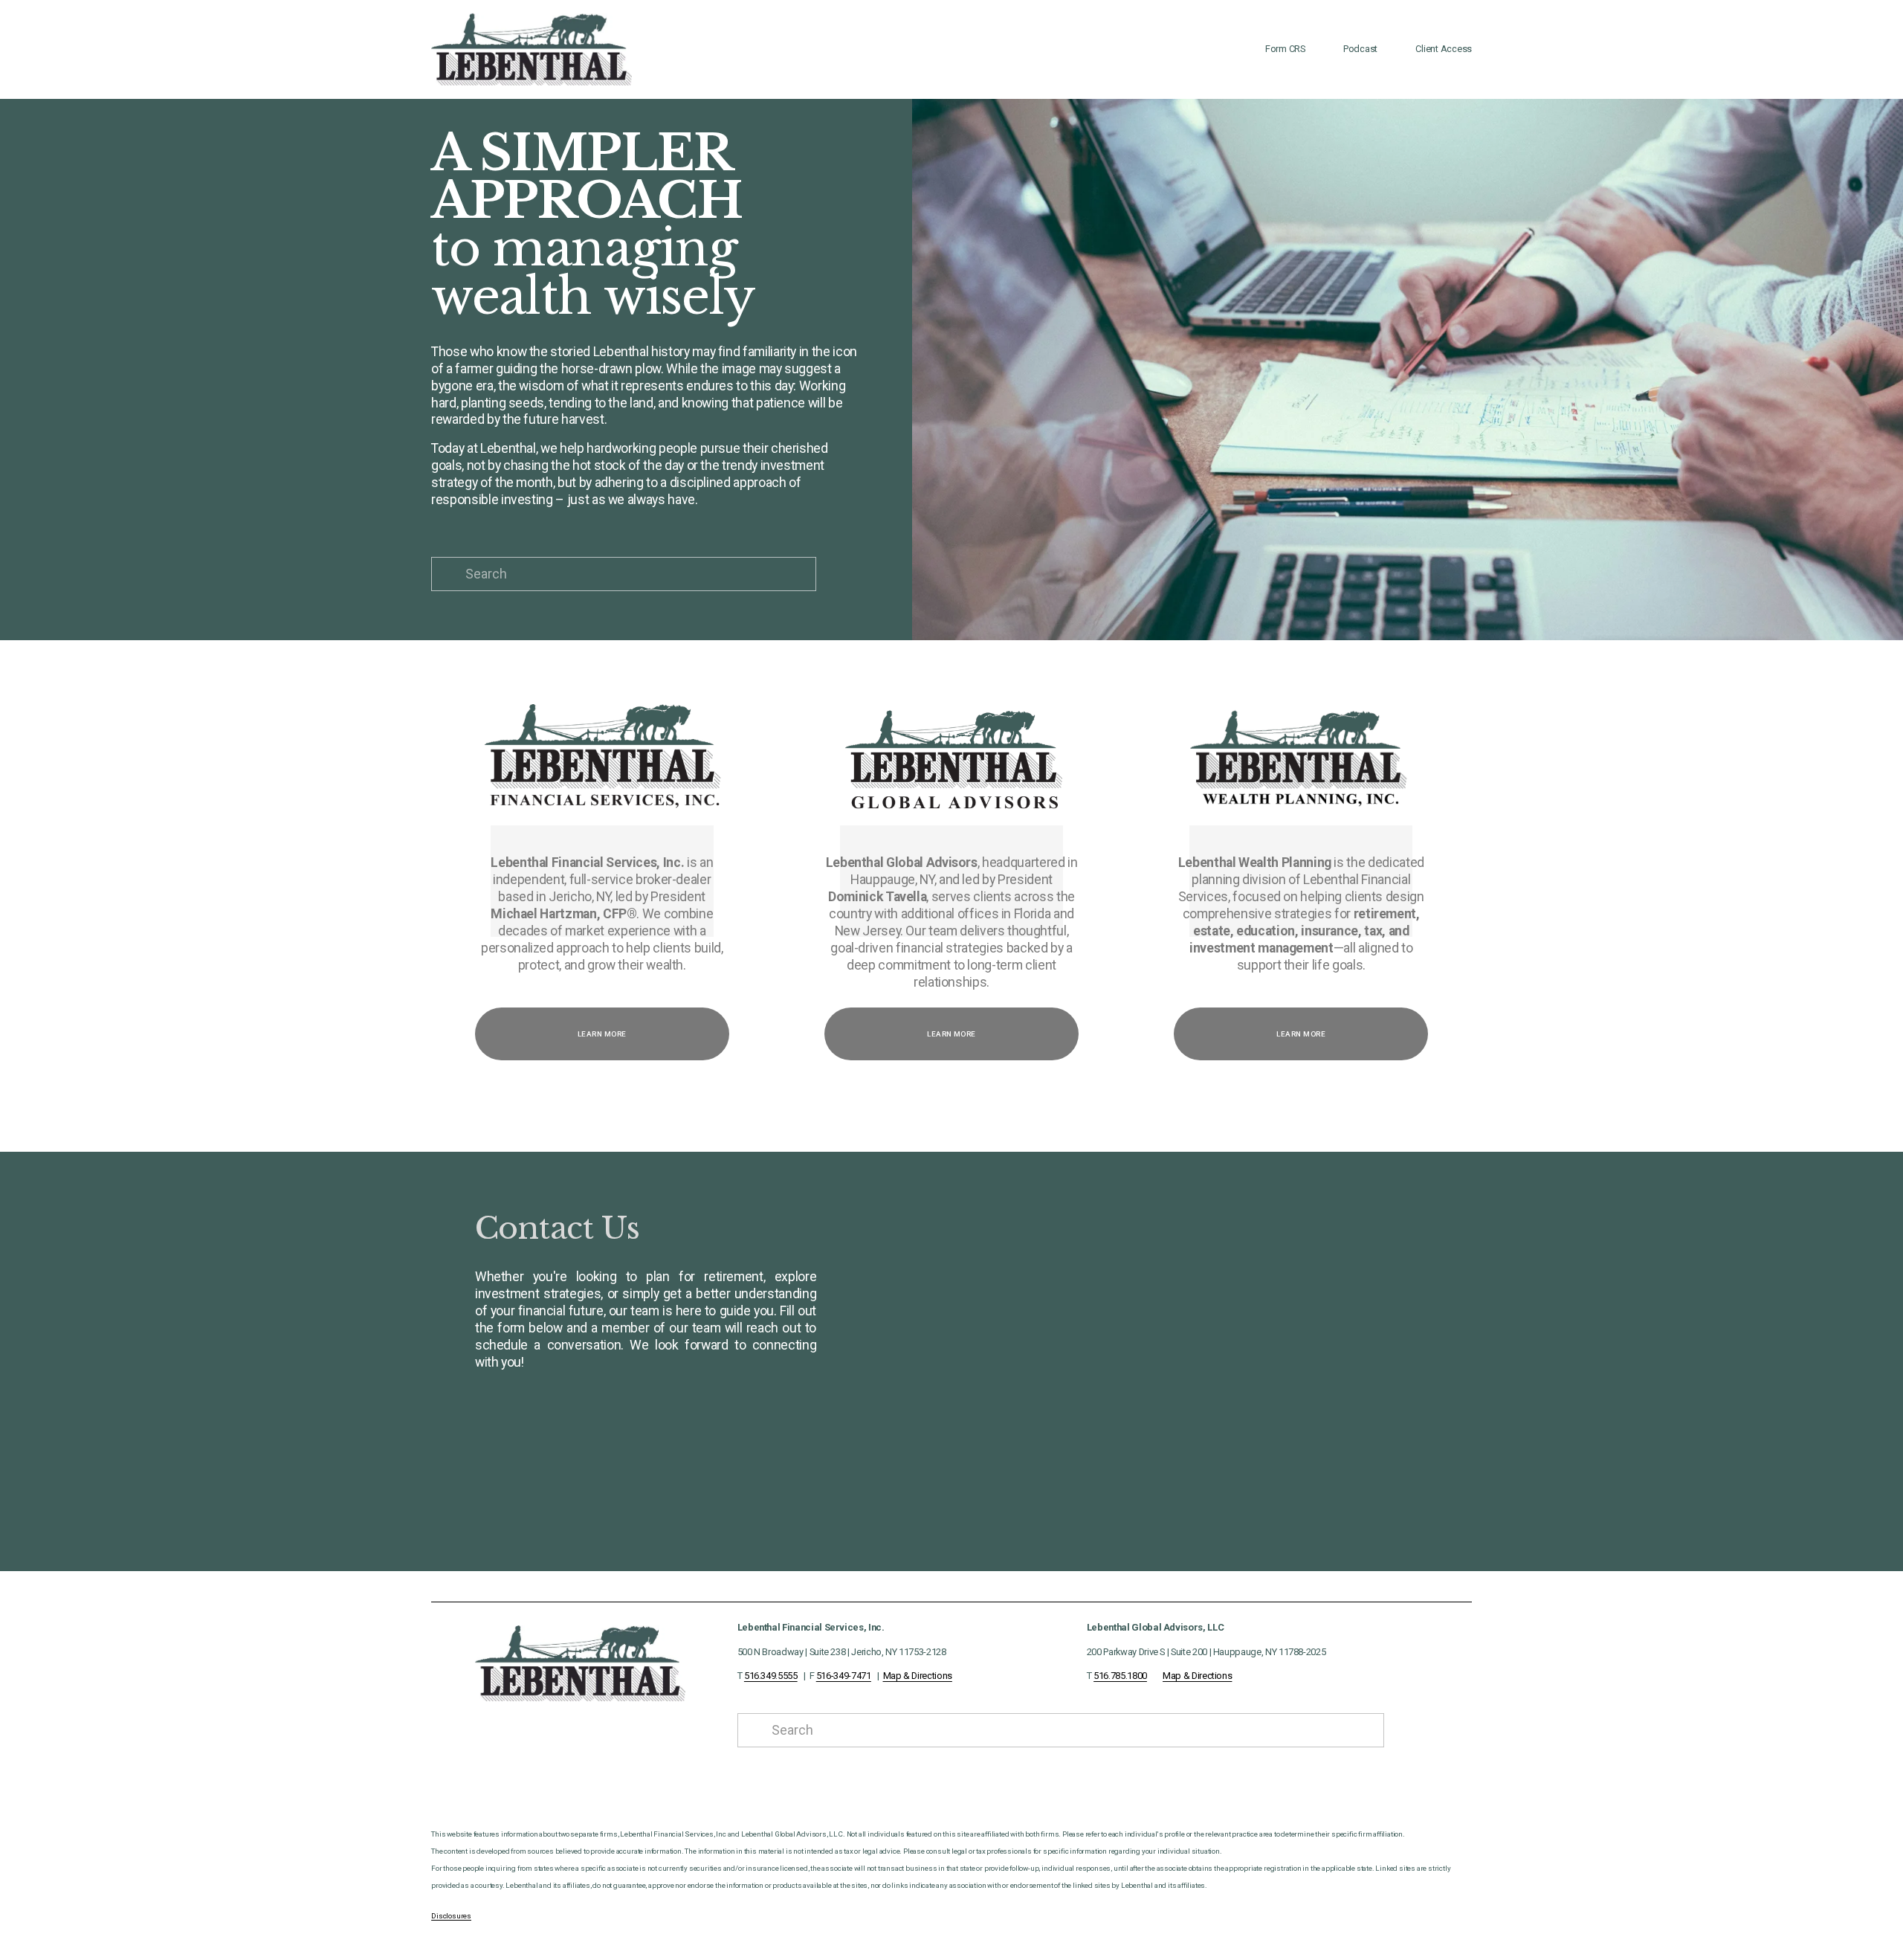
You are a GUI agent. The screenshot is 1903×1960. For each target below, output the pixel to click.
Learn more (602, 1034)
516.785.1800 (1120, 1676)
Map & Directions (918, 1676)
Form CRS (1285, 49)
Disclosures (451, 1916)
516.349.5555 (771, 1676)
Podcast (1360, 49)
